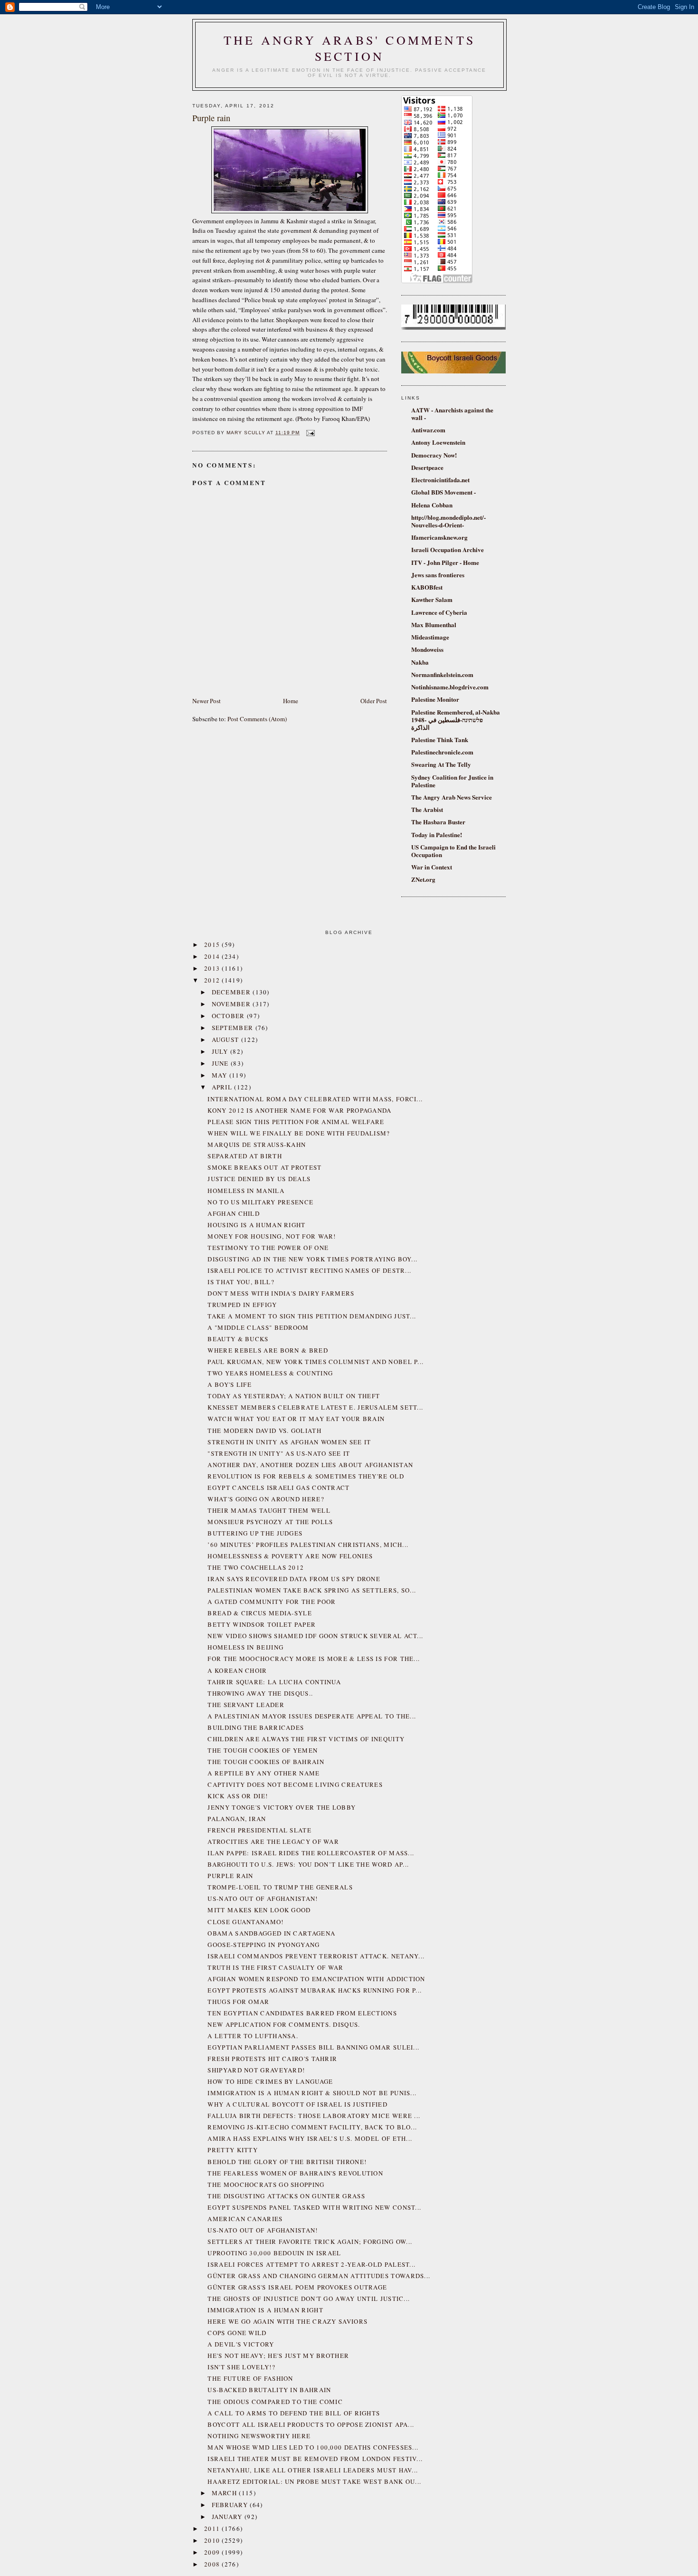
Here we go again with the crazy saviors (288, 2321)
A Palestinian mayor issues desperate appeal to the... (312, 1716)
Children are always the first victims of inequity (306, 1739)
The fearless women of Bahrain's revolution (295, 2173)
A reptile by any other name (264, 1773)
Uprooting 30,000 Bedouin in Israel (274, 2253)
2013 (213, 968)
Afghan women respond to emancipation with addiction (316, 1979)
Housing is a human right (256, 1225)
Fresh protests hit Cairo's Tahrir (272, 2059)
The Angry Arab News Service (452, 797)
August (226, 1040)
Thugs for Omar (238, 2002)
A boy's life (230, 1384)
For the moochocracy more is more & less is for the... (314, 1659)
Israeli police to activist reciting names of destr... (309, 1270)
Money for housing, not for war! (272, 1236)
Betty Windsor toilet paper (262, 1624)
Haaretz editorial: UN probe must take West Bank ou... (314, 2481)
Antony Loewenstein (438, 442)
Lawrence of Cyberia (439, 612)
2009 (213, 2552)
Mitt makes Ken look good (259, 1910)
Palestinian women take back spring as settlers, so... (312, 1590)
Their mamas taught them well (269, 1510)
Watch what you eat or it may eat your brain (296, 1419)
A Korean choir (237, 1670)
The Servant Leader (246, 1705)
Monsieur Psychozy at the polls (270, 1522)
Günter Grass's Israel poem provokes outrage (297, 2287)
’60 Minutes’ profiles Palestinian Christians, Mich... (308, 1545)
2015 (213, 945)
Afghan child (234, 1213)
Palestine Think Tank (440, 739)
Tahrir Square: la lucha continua (274, 1682)
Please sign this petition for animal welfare (296, 1122)
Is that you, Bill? (241, 1282)
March (226, 2493)
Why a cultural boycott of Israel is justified (297, 2104)
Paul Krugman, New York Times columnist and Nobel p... (316, 1362)
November (232, 1004)
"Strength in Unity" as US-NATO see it (279, 1453)
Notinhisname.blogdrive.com (450, 687)
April (223, 1087)
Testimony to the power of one (268, 1248)
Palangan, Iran (237, 1819)
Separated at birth (245, 1156)
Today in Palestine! (437, 835)
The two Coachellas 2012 (256, 1567)
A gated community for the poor (272, 1602)
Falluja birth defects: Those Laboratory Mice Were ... (314, 2116)
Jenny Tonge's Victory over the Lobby (282, 1807)
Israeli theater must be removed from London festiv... (315, 2459)
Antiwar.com (428, 430)
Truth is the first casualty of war (275, 1967)
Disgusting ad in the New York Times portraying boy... (312, 1259)
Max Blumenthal (434, 625)
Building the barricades (256, 1727)
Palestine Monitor (435, 699)
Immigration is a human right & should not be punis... (312, 2093)
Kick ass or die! (238, 1796)
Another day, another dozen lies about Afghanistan (310, 1465)
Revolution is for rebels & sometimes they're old (306, 1476)
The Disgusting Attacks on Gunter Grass (286, 2196)
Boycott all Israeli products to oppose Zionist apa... (311, 2424)
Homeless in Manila (246, 1191)
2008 (213, 2564)
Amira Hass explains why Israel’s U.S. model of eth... (310, 2138)
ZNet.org (423, 879)
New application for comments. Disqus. (284, 2024)
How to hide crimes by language (270, 2081)
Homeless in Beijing (245, 1647)
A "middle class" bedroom (258, 1327)
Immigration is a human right (265, 2310)
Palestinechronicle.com (442, 752)
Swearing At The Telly (441, 764)
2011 (213, 2528)
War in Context (432, 867)
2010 (213, 2540)
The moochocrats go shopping (266, 2185)
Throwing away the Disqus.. (260, 1693)
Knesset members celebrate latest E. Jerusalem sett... (315, 1407)
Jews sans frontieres (438, 575)
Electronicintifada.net (440, 480)
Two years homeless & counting (270, 1373)
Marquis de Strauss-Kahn (257, 1145)
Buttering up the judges (255, 1533)
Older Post (374, 701)
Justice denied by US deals (259, 1179)
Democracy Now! (434, 455)
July (221, 1051)
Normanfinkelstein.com (442, 674)
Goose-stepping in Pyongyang (264, 1945)
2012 (213, 980)
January (228, 2517)
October (229, 1016)
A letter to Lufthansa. (253, 2036)
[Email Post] (309, 433)
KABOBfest (427, 587)
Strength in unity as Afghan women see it (289, 1442)
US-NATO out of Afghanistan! (263, 1899)
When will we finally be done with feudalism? (299, 1133)
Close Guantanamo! (245, 1922)
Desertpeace (427, 467)
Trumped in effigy (242, 1305)
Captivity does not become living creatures (295, 1784)
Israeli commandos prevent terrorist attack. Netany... (316, 1956)
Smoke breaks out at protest (264, 1167)
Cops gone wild (237, 2333)
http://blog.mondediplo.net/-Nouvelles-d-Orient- (448, 521)
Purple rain (230, 1876)
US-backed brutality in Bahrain (269, 2390)
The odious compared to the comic (275, 2402)
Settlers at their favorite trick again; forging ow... (310, 2242)
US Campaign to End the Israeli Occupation (453, 851)
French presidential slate (259, 1830)
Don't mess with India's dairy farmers (281, 1293)
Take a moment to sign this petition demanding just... (312, 1316)
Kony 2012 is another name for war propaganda (299, 1110)
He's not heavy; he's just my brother (278, 2356)
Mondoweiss (427, 649)
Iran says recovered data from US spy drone (294, 1579)
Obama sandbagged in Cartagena (271, 1933)
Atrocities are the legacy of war (273, 1841)
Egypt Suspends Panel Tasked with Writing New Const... (314, 2207)
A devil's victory (241, 2344)
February (231, 2505)
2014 (213, 956)
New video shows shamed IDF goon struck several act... (315, 1636)
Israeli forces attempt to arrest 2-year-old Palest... (311, 2264)
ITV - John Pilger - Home (445, 562)
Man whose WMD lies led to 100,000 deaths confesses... (313, 2447)
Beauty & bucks (238, 1339)
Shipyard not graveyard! (256, 2070)
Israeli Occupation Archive (448, 549)
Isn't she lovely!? (241, 2367)
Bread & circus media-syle (260, 1613)
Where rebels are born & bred (268, 1350)
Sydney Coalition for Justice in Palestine (452, 781)
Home (291, 701)
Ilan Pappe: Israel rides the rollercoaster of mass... (311, 1853)
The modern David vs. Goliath (264, 1431)
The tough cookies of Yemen (263, 1750)
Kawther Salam (432, 599)
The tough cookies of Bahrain (266, 1762)
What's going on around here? (266, 1499)
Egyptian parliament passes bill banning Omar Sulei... (313, 2047)
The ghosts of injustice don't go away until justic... (309, 2299)
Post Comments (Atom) (257, 719)
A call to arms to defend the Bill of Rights (294, 2413)
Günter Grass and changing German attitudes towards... (319, 2276)
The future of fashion (250, 2378)
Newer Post (207, 701)
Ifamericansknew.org (439, 537)
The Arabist (427, 809)
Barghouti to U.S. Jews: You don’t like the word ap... (308, 1864)
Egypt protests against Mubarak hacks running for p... (315, 1990)
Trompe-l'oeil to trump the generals (280, 1887)
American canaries (245, 2219)
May (221, 1075)
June (222, 1063)
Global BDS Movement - (443, 492)
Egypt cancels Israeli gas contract (278, 1488)
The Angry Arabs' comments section (349, 48)
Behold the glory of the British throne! (287, 2162)
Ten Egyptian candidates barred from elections (302, 2013)
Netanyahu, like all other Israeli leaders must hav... (313, 2470)
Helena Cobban (432, 505)
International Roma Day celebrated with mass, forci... (315, 1099)
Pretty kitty (233, 2150)
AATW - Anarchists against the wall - (452, 414)
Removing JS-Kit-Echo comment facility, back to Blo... (312, 2127)
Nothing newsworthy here (259, 2436)
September (234, 1028)
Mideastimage (430, 637)
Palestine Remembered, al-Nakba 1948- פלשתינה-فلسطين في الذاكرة (456, 720)
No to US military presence (260, 1202)
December (232, 992)
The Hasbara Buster (438, 822)
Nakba (420, 662)
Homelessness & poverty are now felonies (290, 1556)
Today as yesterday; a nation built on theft (294, 1396)
